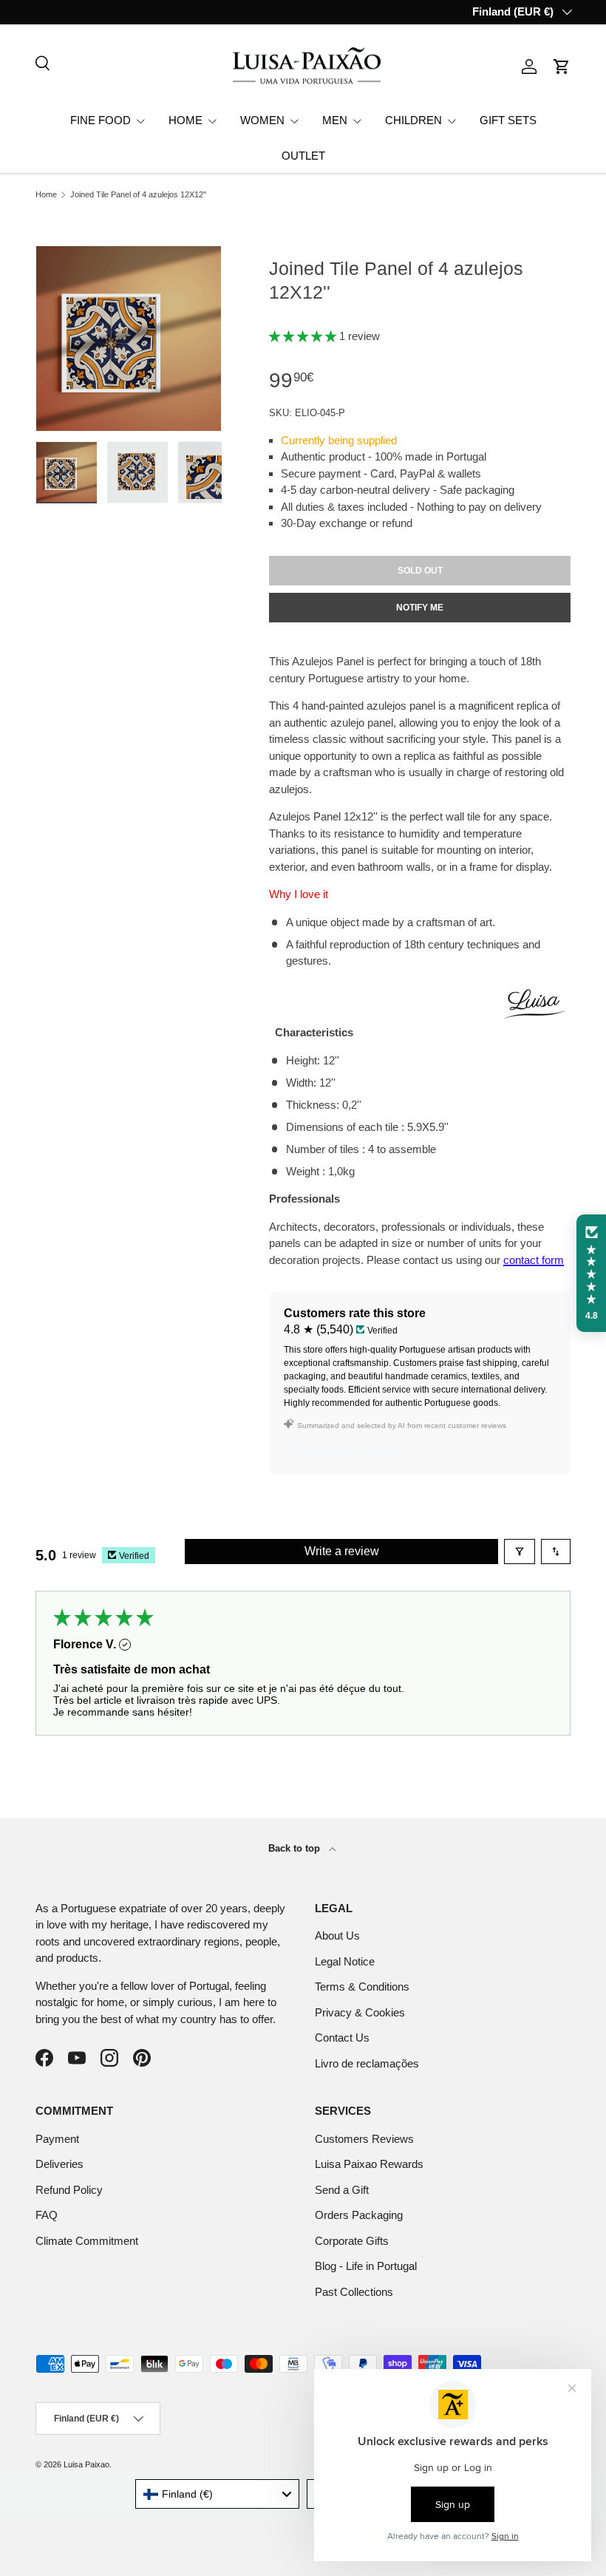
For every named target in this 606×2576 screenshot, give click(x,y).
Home (46, 195)
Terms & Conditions (362, 1987)
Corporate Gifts (352, 2241)
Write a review (342, 1551)
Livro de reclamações (367, 2063)
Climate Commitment (87, 2241)
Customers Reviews (364, 2139)
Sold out (420, 571)
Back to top (296, 1848)
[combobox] (218, 2494)
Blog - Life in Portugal (366, 2266)
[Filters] (520, 1552)
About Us (337, 1936)
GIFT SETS (508, 120)
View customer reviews (348, 1450)
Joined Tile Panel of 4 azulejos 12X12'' (138, 195)
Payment (57, 2139)
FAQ (47, 2215)
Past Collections (354, 2292)
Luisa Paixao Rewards (369, 2164)
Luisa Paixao (86, 2464)
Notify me (420, 608)
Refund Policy (69, 2190)
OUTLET (303, 156)
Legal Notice (345, 1961)
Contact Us (342, 2038)
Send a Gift (342, 2190)
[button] (562, 67)
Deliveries (59, 2164)
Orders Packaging (359, 2215)
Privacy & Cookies (360, 2012)
